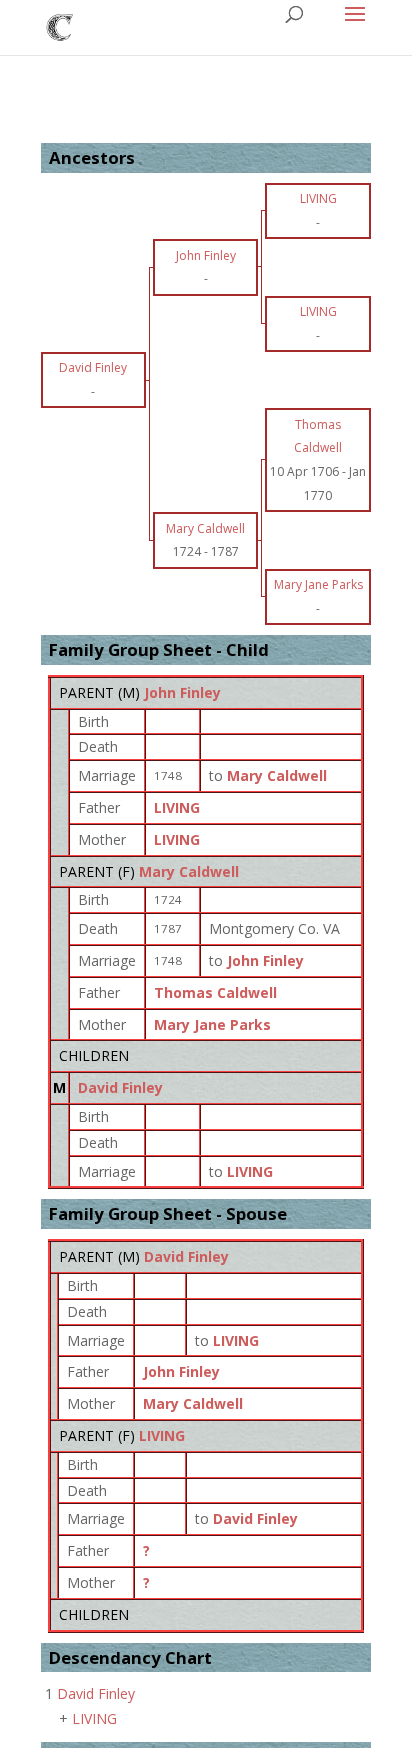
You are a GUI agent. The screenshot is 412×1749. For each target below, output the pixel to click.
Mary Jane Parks (212, 1024)
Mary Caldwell (189, 871)
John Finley (182, 692)
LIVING (177, 807)
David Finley (120, 1087)
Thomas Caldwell (215, 992)
